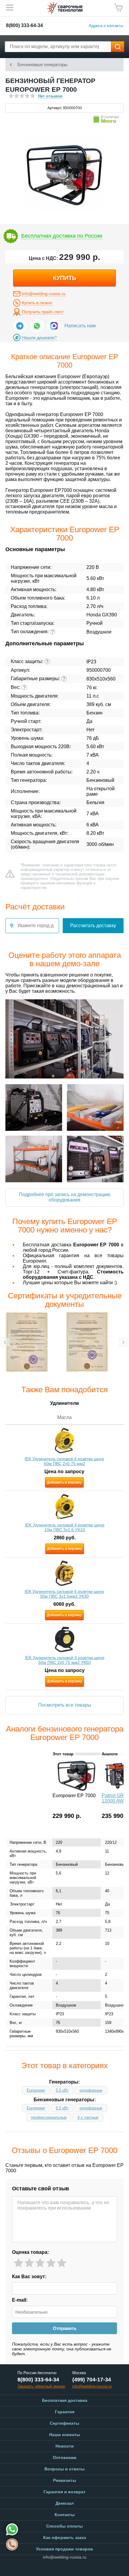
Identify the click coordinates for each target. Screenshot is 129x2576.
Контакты (65, 2515)
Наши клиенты (65, 2435)
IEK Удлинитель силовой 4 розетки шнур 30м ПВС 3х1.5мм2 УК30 (64, 1593)
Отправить (65, 2328)
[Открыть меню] (10, 8)
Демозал (65, 2503)
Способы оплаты (64, 2526)
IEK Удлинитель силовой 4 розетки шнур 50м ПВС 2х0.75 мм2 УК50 (65, 1660)
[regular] (40, 2263)
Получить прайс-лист (43, 312)
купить (64, 278)
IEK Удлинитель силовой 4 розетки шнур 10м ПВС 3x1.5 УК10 (65, 1527)
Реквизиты (65, 2480)
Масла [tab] (64, 1417)
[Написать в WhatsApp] (37, 326)
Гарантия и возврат (64, 2492)
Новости (65, 2446)
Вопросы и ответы (64, 2469)
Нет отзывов (50, 96)
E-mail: (20, 2300)
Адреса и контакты (106, 26)
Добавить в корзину (64, 1482)
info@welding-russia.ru (44, 294)
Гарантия (65, 2412)
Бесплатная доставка (65, 2400)
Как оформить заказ (65, 2537)
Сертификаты (64, 2423)
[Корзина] (118, 8)
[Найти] (118, 47)
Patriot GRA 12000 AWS (114, 1798)
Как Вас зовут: (29, 2277)
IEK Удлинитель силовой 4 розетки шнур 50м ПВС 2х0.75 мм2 (64, 1461)
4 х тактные (88, 2117)
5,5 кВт (62, 2090)
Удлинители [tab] (64, 1403)
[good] (51, 2263)
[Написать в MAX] (54, 326)
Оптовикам (64, 2457)
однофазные (91, 2090)
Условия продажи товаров (64, 2549)
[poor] (29, 2263)
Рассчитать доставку (93, 926)
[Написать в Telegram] (20, 326)
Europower (36, 2090)
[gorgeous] (62, 2263)
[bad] (18, 2263)
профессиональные (49, 2117)
